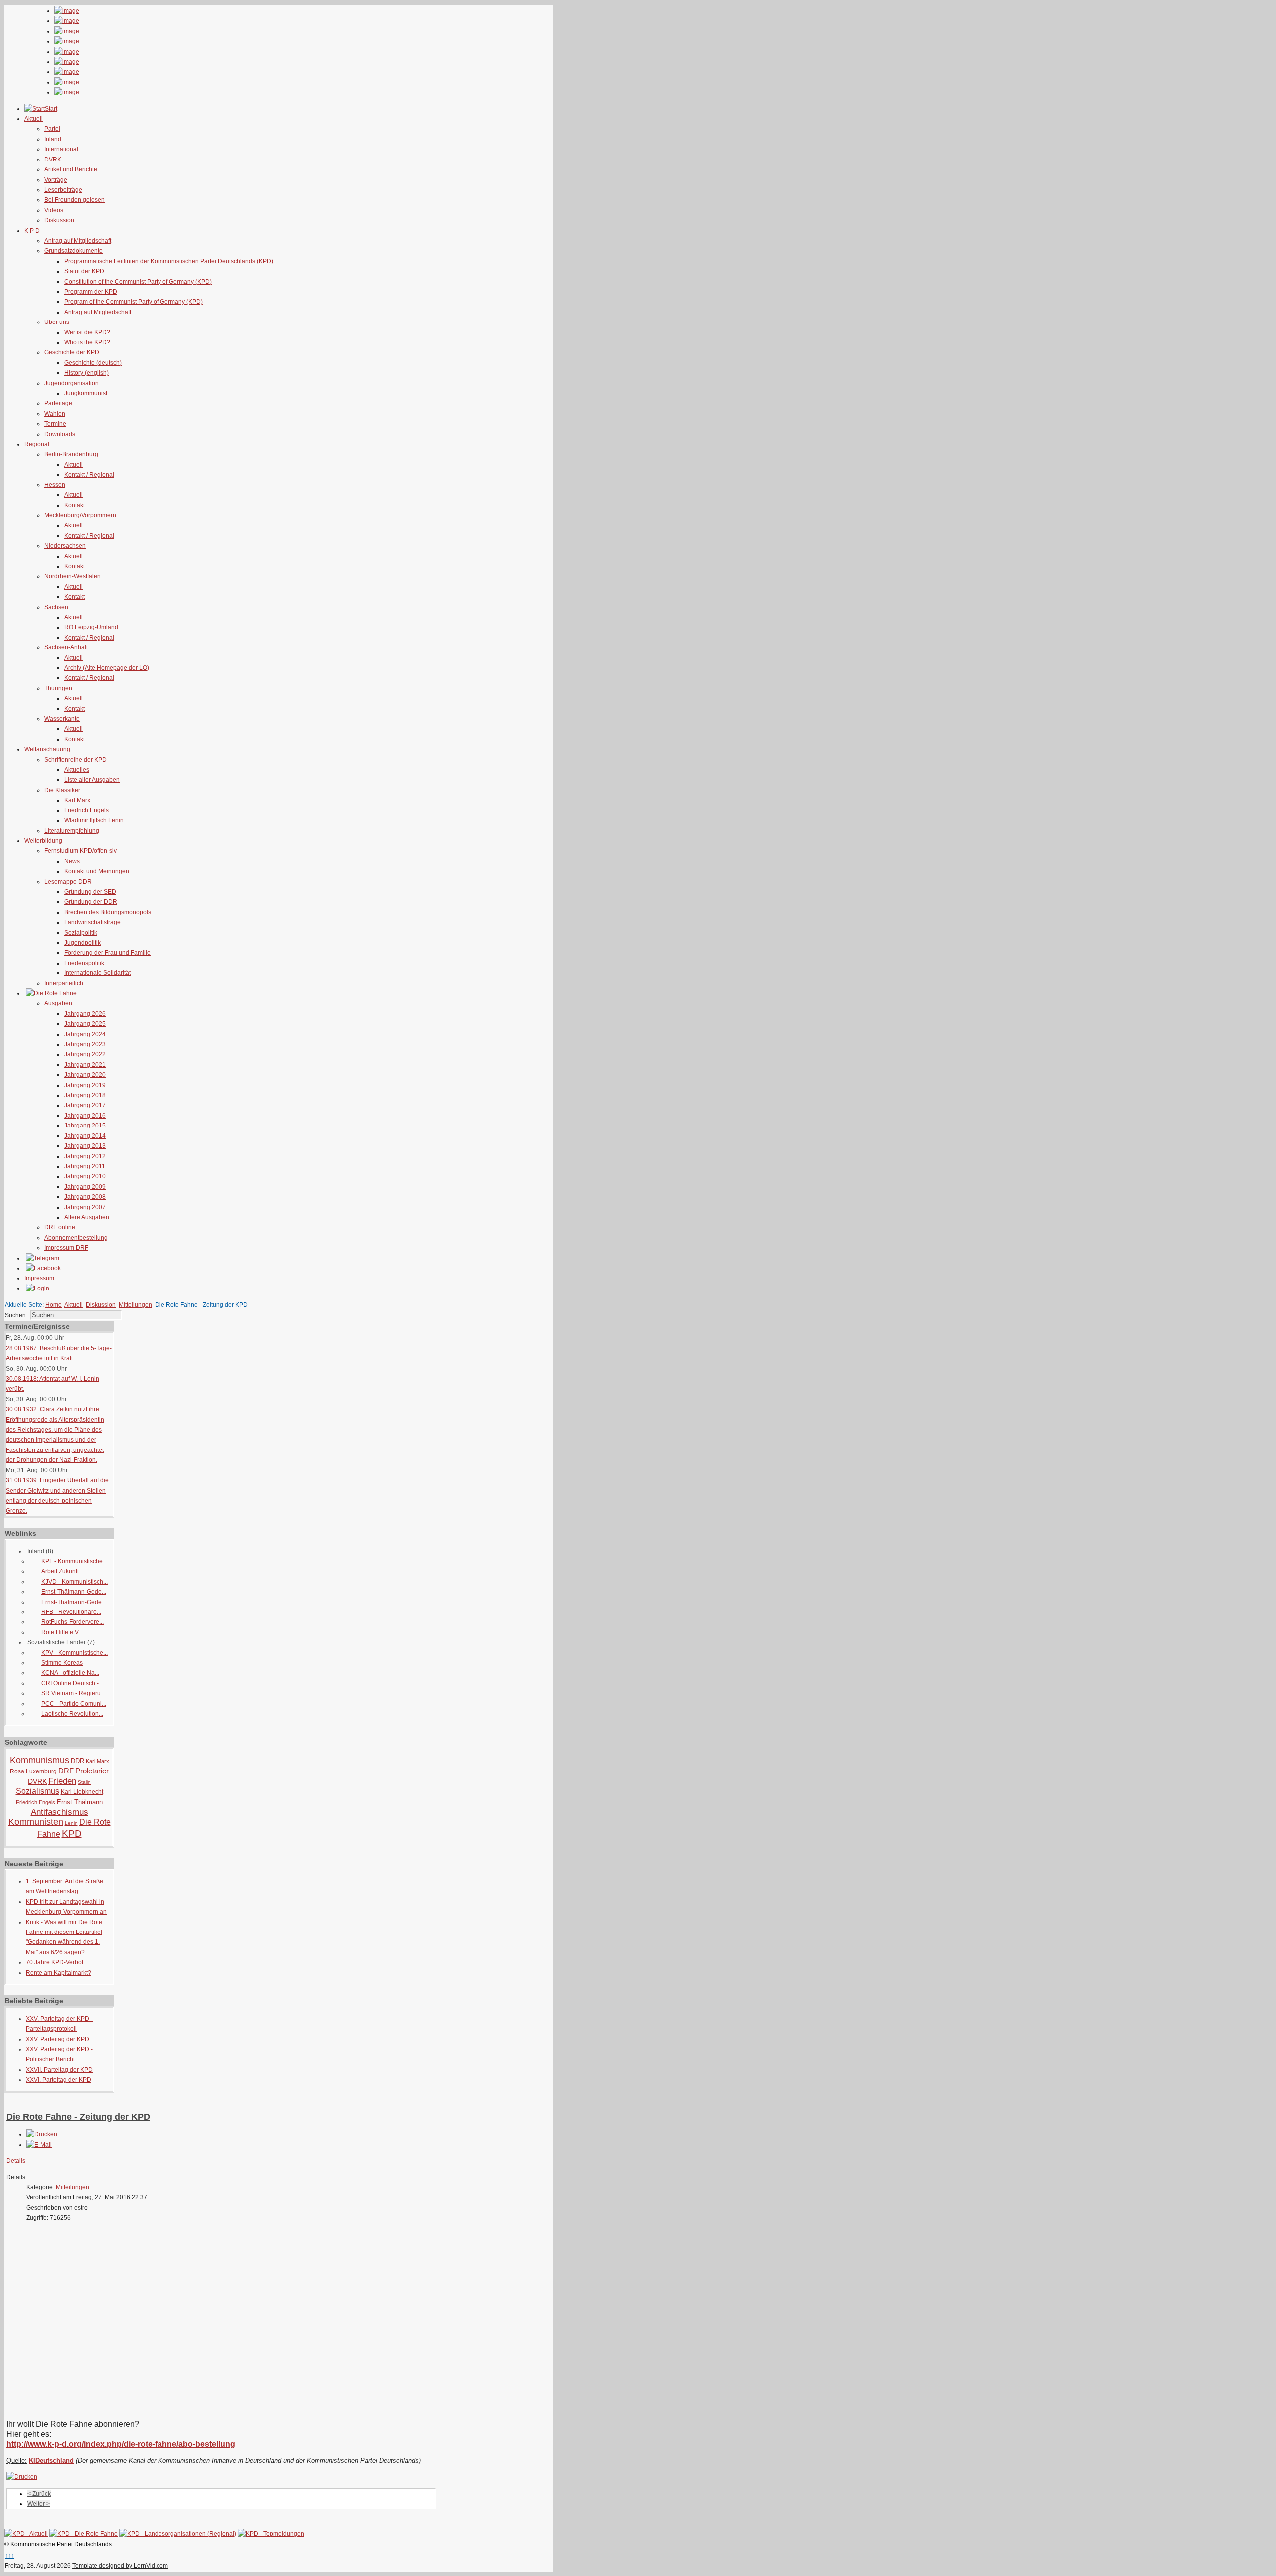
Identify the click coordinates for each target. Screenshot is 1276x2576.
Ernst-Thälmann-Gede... (74, 1592)
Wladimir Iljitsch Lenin (94, 820)
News (72, 861)
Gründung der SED (90, 892)
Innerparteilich (64, 983)
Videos (54, 210)
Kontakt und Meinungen (97, 871)
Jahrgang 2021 (85, 1065)
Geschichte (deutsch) (93, 363)
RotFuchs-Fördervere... (73, 1622)
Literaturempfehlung (72, 831)
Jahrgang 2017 (85, 1105)
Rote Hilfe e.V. (61, 1632)
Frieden (62, 1781)
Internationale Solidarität (97, 973)
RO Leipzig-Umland (91, 627)
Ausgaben (58, 1003)
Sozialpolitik (81, 933)
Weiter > (39, 2504)
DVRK (53, 160)
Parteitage (58, 403)
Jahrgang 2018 (85, 1095)
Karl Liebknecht (82, 1792)
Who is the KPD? (87, 342)
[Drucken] (42, 2134)
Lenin (71, 1823)
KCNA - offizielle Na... (70, 1673)
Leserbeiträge (63, 190)
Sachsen (56, 607)
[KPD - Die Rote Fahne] (83, 2534)
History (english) (86, 373)
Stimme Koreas (62, 1663)
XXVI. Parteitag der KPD (59, 2080)
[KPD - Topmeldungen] (271, 2534)
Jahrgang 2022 (85, 1054)
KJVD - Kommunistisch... (75, 1582)
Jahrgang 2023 (85, 1044)
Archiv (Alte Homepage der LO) (107, 668)
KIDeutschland (51, 2461)
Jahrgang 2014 (85, 1136)
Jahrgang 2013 (85, 1146)
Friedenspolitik (84, 963)
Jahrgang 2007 (85, 1207)
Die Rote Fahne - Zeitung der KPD (78, 2117)
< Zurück (39, 2494)
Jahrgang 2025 (85, 1024)
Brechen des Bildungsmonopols (108, 912)
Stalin (84, 1782)
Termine (55, 424)
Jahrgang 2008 (85, 1197)
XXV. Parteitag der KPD (58, 2039)
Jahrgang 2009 (85, 1187)
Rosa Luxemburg (33, 1771)
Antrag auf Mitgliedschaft (78, 241)
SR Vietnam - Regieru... (73, 1693)
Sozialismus (38, 1791)
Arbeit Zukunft (60, 1571)
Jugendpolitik (82, 943)
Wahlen (55, 414)
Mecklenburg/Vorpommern (80, 515)
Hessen (55, 485)
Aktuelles (77, 770)
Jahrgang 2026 (85, 1014)
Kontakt (75, 505)
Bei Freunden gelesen (75, 200)
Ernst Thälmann (80, 1802)
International (61, 149)
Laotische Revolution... (72, 1714)
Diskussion (59, 220)
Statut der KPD (84, 271)
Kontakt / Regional (89, 475)
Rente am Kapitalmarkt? (59, 1973)
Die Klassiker (62, 790)
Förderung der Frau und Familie (107, 953)
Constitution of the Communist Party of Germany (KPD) (138, 282)
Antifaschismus (60, 1812)
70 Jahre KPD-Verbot (55, 1962)
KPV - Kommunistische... (75, 1653)
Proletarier (92, 1771)
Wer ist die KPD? (87, 332)
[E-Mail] (39, 2145)
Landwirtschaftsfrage (92, 922)
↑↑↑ (9, 2556)
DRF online (60, 1227)
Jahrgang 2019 (85, 1085)
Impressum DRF (66, 1248)
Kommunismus (40, 1760)
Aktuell (74, 465)
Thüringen (58, 688)
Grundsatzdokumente (74, 251)
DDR (78, 1761)
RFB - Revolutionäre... (71, 1612)
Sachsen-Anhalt (66, 647)
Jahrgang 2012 (85, 1156)
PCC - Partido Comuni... (74, 1704)
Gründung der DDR (91, 902)
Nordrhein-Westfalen (73, 576)
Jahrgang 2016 (85, 1116)
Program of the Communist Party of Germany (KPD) (134, 302)
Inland (53, 139)
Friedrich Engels (86, 810)
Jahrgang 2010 (85, 1176)
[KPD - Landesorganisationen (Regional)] (178, 2534)
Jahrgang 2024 (85, 1034)
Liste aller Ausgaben (92, 780)
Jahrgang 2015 (85, 1126)
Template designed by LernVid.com (120, 2566)
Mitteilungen (135, 1305)
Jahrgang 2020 (85, 1075)
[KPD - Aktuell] (26, 2534)
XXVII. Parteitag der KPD (59, 2070)
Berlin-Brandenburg (71, 454)
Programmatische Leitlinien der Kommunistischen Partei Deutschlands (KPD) (169, 261)
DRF (66, 1771)
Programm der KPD (91, 292)
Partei (52, 129)
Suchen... (18, 1315)
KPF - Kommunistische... (74, 1561)
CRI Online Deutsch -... (72, 1683)
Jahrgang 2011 (85, 1166)
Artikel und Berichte (71, 169)
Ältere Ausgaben (87, 1217)
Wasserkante (62, 719)
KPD (72, 1834)
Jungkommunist (86, 393)
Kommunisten (36, 1822)
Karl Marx (77, 800)
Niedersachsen (65, 546)
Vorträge (56, 180)
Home (54, 1305)
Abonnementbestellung (76, 1238)
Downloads (60, 434)
